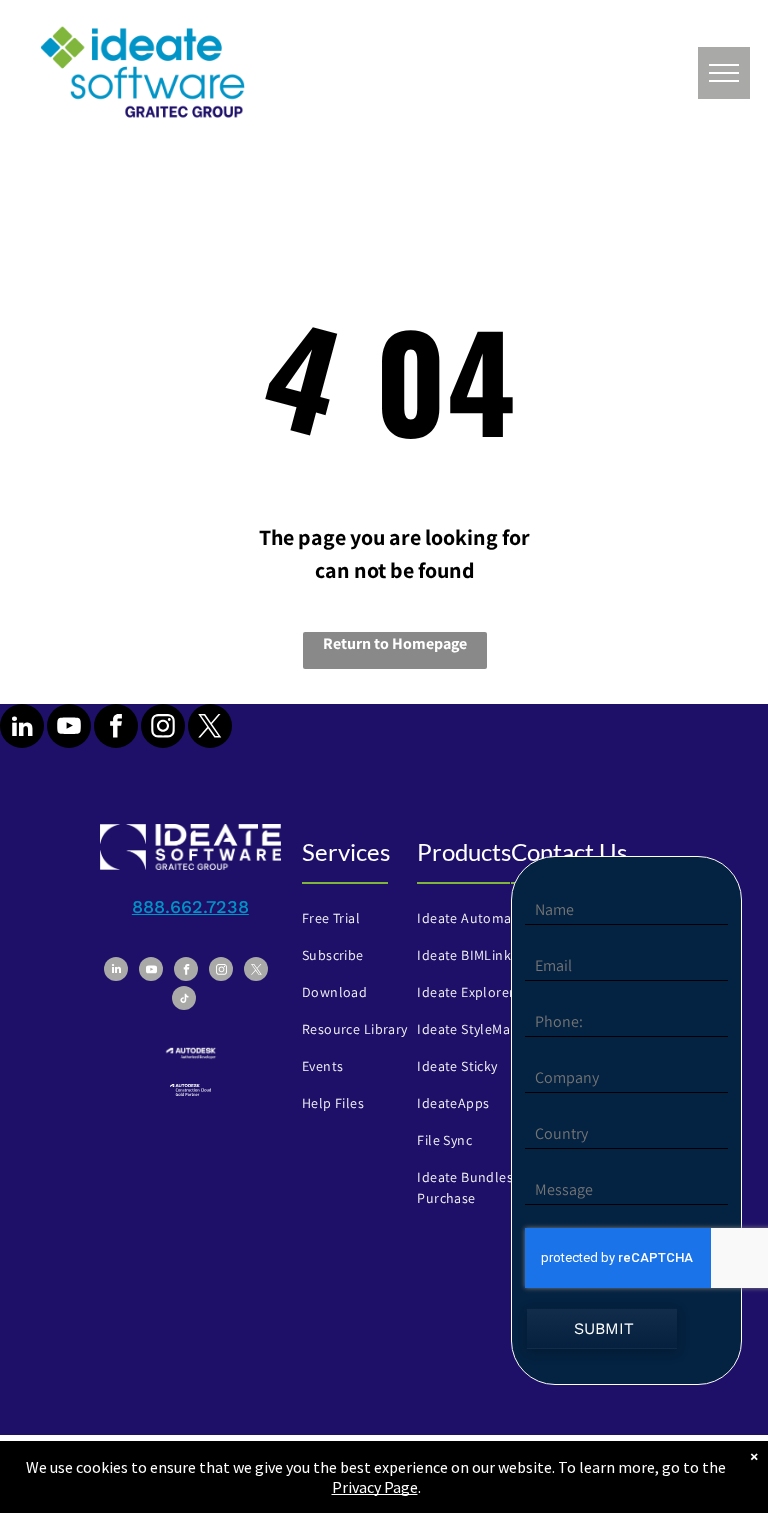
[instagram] (163, 728)
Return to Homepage (395, 643)
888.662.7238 (190, 906)
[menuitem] (366, 918)
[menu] (724, 73)
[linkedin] (22, 728)
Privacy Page (375, 1487)
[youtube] (69, 728)
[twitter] (210, 728)
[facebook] (116, 728)
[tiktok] (184, 1000)
